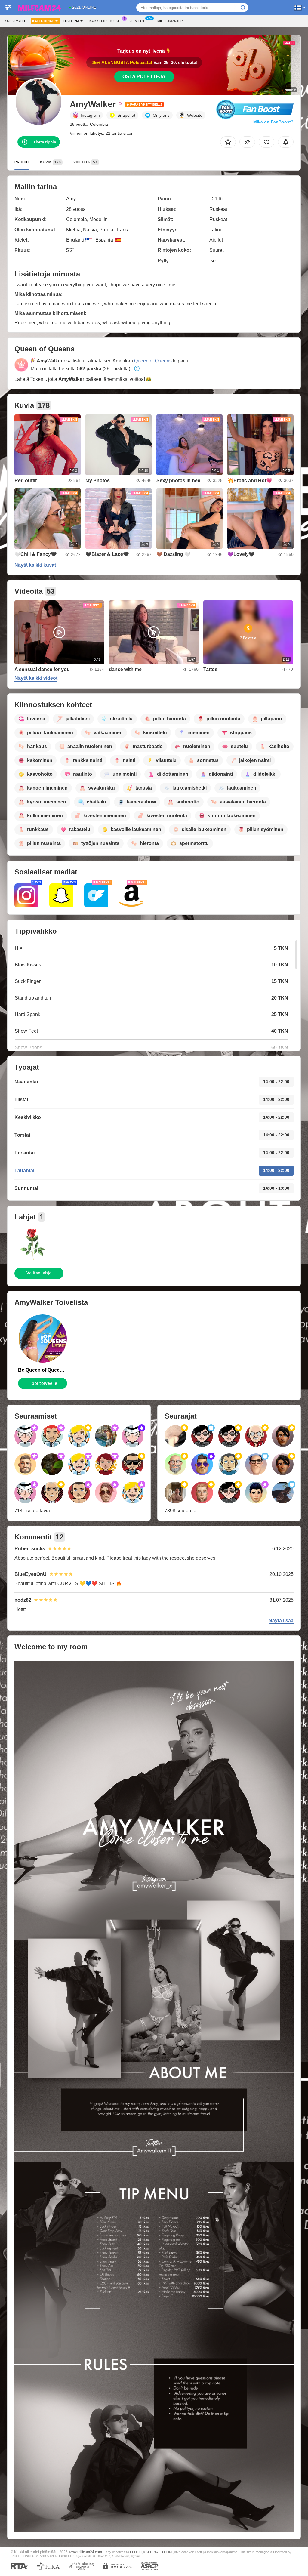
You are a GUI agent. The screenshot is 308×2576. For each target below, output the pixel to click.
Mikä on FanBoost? (273, 122)
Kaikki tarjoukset (106, 21)
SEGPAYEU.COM (159, 2552)
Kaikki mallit (16, 21)
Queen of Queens (153, 361)
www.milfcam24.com (85, 2552)
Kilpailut (137, 21)
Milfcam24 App (170, 21)
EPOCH (136, 2552)
